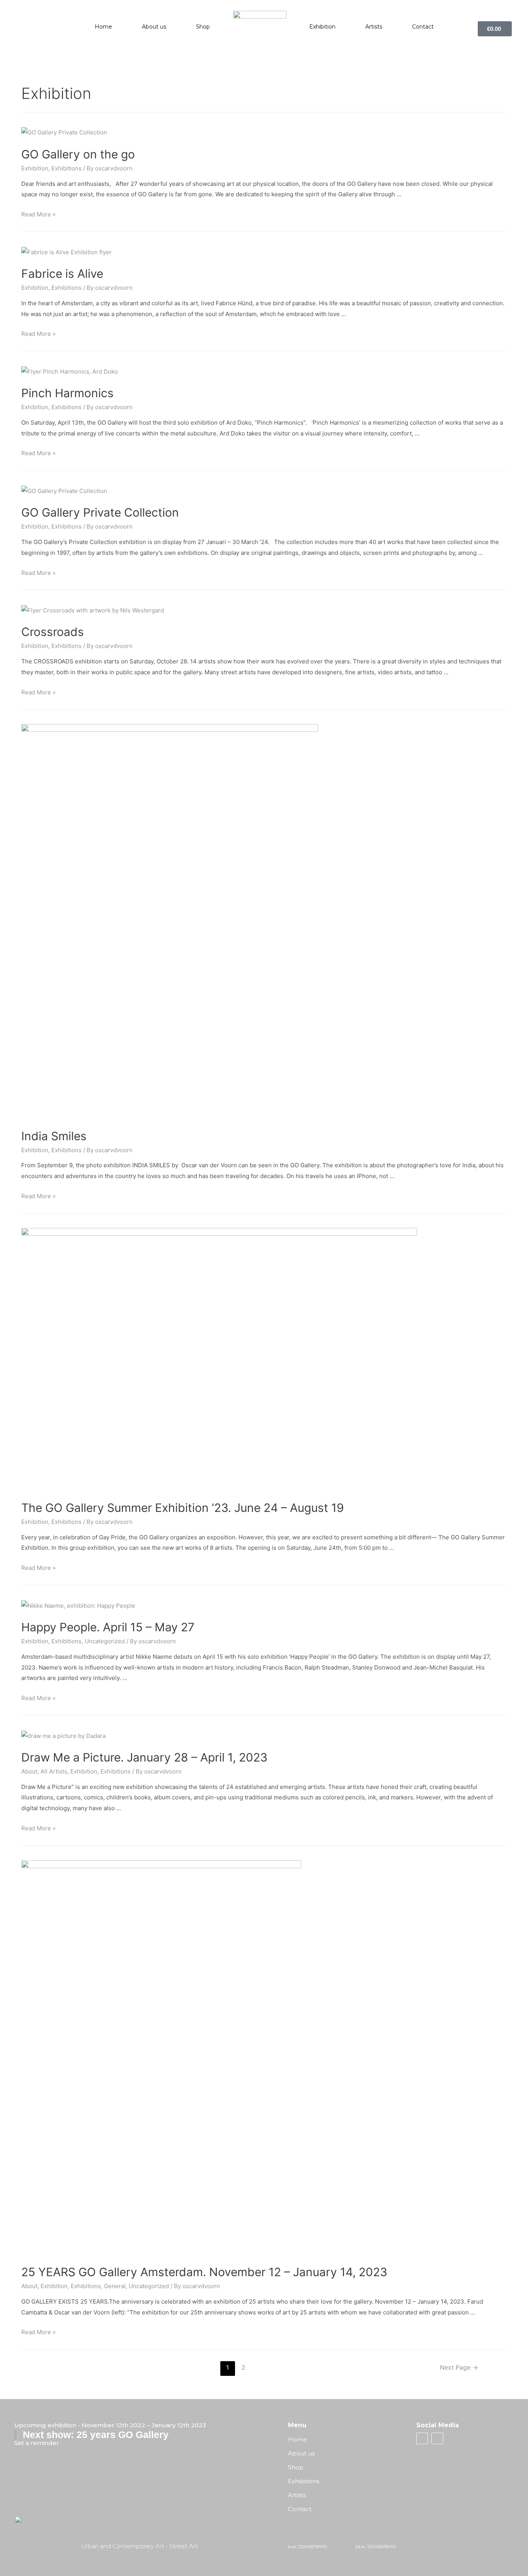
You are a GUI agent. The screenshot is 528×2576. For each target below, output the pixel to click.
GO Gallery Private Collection (100, 512)
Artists (374, 27)
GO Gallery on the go (78, 154)
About (29, 1771)
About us (154, 27)
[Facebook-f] (422, 2438)
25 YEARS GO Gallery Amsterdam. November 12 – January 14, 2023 (204, 2272)
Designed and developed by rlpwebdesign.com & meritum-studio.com (264, 2568)
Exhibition (322, 27)
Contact (423, 27)
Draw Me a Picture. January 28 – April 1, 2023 (144, 1757)
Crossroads (53, 632)
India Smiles (54, 1136)
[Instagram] (437, 2438)
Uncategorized (105, 1641)
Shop (203, 27)
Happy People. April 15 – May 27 (108, 1627)
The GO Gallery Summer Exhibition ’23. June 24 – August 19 (183, 1508)
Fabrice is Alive (62, 274)
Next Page (459, 2368)
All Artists (54, 1771)
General (115, 2286)
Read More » (38, 214)
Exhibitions (66, 168)
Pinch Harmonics (67, 393)
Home (103, 27)
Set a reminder (37, 2443)
